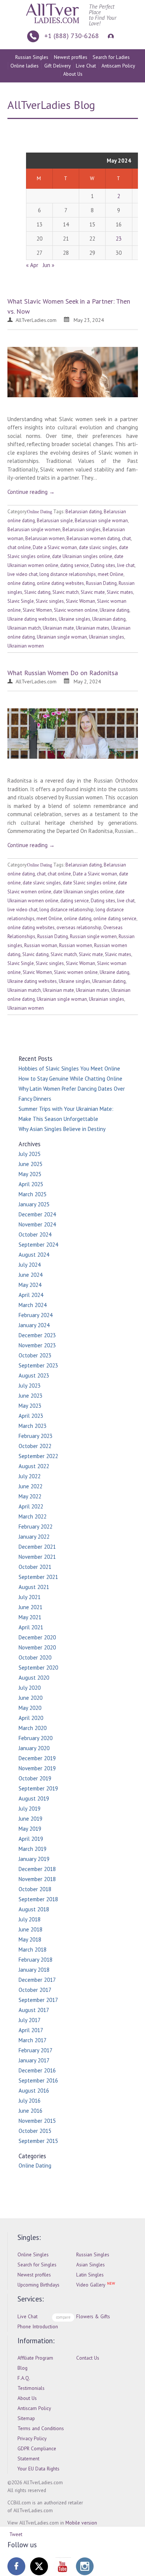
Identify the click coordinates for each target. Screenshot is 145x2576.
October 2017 (35, 1990)
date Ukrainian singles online (82, 556)
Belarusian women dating (93, 538)
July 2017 (30, 2020)
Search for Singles (37, 2265)
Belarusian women (45, 538)
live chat (126, 565)
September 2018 (38, 1899)
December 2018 (37, 1869)
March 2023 (33, 1426)
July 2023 (30, 1386)
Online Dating (40, 512)
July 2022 (30, 1476)
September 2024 (38, 1245)
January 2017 (34, 2060)
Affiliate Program (35, 2358)
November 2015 (37, 2121)
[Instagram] (85, 2566)
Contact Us (88, 2358)
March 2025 (33, 1194)
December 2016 (37, 2070)
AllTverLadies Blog (51, 105)
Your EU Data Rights (38, 2469)
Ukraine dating (115, 610)
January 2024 (34, 1325)
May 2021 (30, 1617)
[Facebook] (16, 2566)
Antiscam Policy (118, 66)
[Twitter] (39, 2566)
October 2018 (35, 1889)
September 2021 (38, 1577)
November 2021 (37, 1557)
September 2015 (38, 2141)
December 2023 (37, 1335)
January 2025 (34, 1204)
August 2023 (34, 1375)
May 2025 (30, 1174)
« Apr (32, 265)
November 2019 (37, 1768)
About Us (73, 74)
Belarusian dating (84, 512)
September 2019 (38, 1788)
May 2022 (30, 1496)
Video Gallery (91, 2285)
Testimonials (31, 2388)
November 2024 (37, 1224)
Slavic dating (37, 592)
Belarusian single (55, 521)
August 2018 (34, 1909)
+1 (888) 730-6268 (72, 36)
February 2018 (36, 1960)
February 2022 (36, 1527)
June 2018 (30, 1929)
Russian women (76, 945)
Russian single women (93, 936)
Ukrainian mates (93, 628)
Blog (22, 2368)
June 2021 (30, 1607)
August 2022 (34, 1466)
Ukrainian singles (107, 637)
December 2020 (37, 1637)
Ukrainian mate (58, 628)
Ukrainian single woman (62, 637)
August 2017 (34, 2010)
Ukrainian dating (109, 619)
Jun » (49, 265)
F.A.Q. (24, 2378)
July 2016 (30, 2101)
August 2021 (34, 1587)
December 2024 (37, 1214)
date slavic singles (98, 547)
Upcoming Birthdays (38, 2285)
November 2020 (37, 1647)
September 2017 (38, 2000)
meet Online (111, 574)
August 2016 (34, 2091)
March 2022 (33, 1516)
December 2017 (37, 1980)
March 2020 (33, 1728)
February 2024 (36, 1315)
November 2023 (37, 1345)
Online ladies (25, 66)
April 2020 (31, 1718)
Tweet (16, 2534)
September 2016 (38, 2080)
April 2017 (31, 2030)
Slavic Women (37, 610)
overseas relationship (79, 927)
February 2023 (36, 1436)
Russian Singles (32, 57)
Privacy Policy (32, 2438)
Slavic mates (120, 592)
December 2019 (37, 1758)
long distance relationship (67, 910)
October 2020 (35, 1657)
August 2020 (34, 1678)
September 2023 (38, 1365)
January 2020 (34, 1748)
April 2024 (31, 1295)
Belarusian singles (82, 529)
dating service (75, 565)
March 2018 (33, 1950)
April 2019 (31, 1839)
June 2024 (30, 1275)
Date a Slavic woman (55, 547)
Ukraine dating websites (32, 619)
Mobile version (81, 2523)
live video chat (22, 574)
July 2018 (30, 1919)
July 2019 (30, 1809)
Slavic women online (76, 610)
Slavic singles (50, 601)
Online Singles (33, 2254)
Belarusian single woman (101, 521)
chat (126, 538)
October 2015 (35, 2131)
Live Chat (86, 66)
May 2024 (30, 1285)
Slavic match (66, 592)
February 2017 (36, 2050)
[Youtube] (62, 2566)
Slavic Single (21, 601)
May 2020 (30, 1708)
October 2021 (35, 1567)
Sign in (110, 36)
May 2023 (30, 1406)
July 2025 (30, 1154)
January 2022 (34, 1537)
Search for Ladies (111, 57)
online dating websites (60, 583)
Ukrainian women (26, 646)
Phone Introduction (38, 2326)
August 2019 (34, 1798)
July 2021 (30, 1597)
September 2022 (38, 1456)
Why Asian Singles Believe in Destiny (62, 1129)
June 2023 (30, 1396)
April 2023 (31, 1416)
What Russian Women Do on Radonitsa (63, 673)
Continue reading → (31, 492)
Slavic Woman (80, 601)
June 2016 (30, 2111)
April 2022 (31, 1506)
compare (63, 2317)
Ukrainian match (24, 628)
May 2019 (30, 1829)
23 (119, 239)
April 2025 (31, 1184)
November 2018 (37, 1879)
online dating (21, 583)
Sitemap (26, 2418)
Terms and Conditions (41, 2428)
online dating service (115, 919)
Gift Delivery (57, 66)
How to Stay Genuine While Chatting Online (70, 1079)
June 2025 (30, 1164)
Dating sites (103, 565)
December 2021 (37, 1547)
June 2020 (30, 1698)
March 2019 (33, 1849)
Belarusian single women (34, 529)
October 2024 (35, 1234)
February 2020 (36, 1738)
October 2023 (35, 1355)
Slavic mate (93, 592)
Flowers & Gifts (93, 2316)
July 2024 (30, 1265)
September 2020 (38, 1668)
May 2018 (30, 1939)
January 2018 (34, 1970)
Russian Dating (101, 583)
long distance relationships (68, 574)
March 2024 (33, 1305)
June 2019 (30, 1819)
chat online (19, 547)
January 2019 (34, 1859)
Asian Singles (91, 2265)
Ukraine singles (75, 619)
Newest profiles (71, 57)
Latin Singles (90, 2275)
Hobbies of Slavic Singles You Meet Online (69, 1068)
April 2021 (31, 1627)
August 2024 (34, 1255)
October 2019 (35, 1778)
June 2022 (30, 1486)
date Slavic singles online (89, 883)
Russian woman (41, 945)
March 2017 (33, 2040)
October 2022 (35, 1446)
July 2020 (30, 1688)
